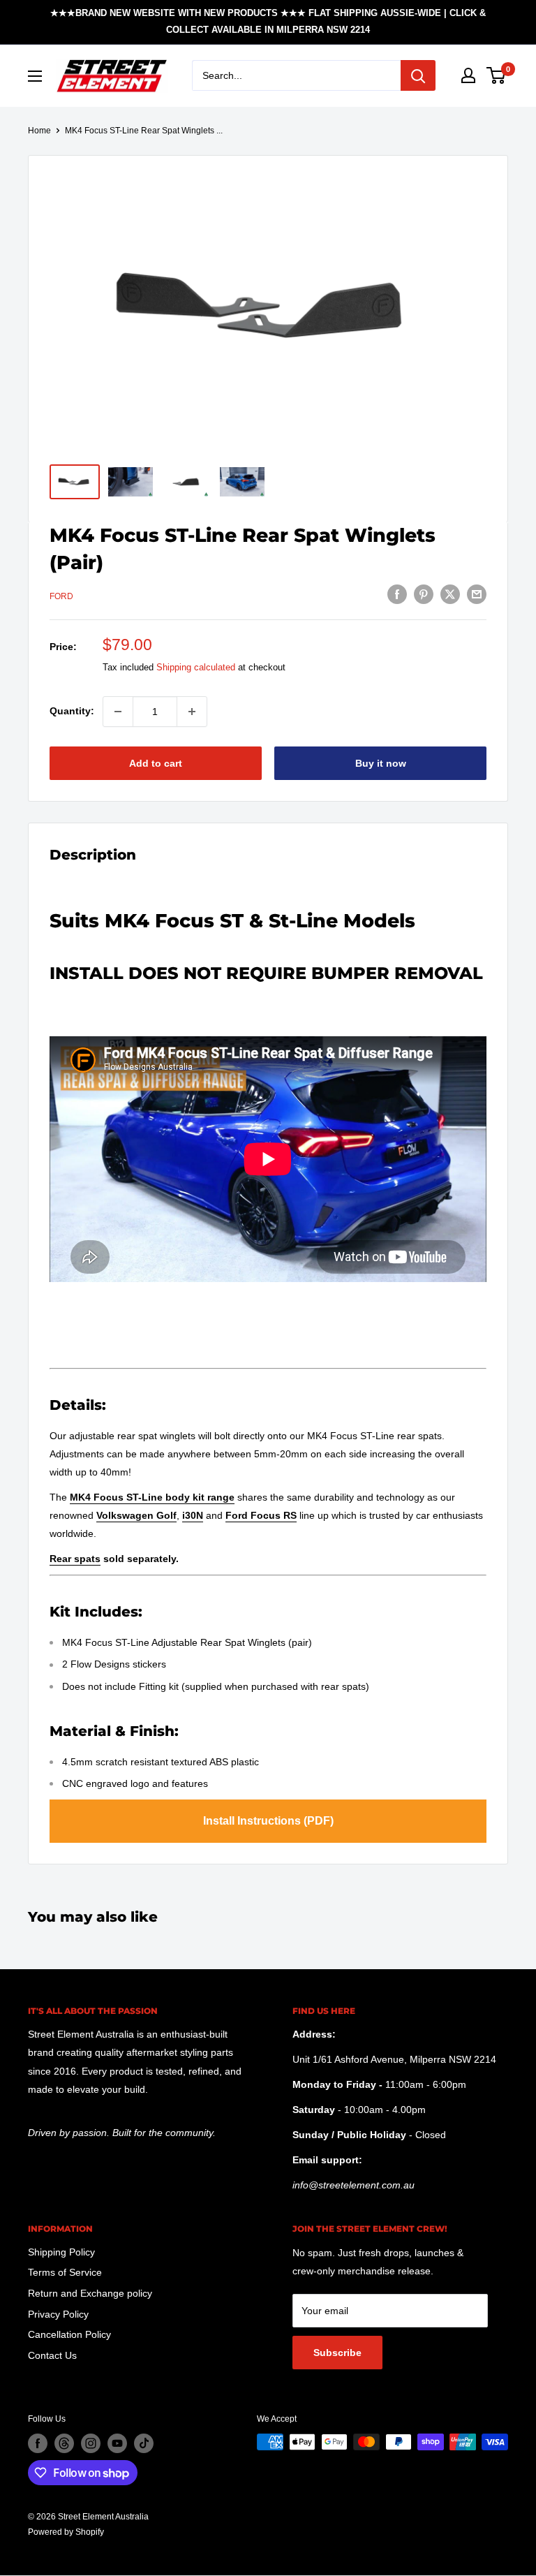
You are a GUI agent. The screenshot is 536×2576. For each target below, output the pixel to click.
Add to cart (156, 763)
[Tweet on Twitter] (450, 594)
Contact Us (52, 2355)
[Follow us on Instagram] (91, 2443)
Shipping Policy (61, 2252)
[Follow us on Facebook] (38, 2443)
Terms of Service (65, 2272)
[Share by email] (477, 594)
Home (39, 131)
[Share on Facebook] (397, 594)
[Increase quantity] (192, 712)
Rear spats (75, 1559)
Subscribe (337, 2353)
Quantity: (72, 711)
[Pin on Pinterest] (424, 594)
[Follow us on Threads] (64, 2443)
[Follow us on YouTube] (117, 2443)
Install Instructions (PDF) (268, 1821)
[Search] (418, 75)
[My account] (468, 75)
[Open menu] (35, 76)
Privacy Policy (58, 2314)
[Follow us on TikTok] (144, 2443)
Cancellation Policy (69, 2334)
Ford (61, 596)
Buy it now (381, 763)
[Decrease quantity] (118, 712)
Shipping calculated (196, 667)
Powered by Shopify (66, 2532)
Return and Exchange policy (90, 2293)
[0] (497, 75)
